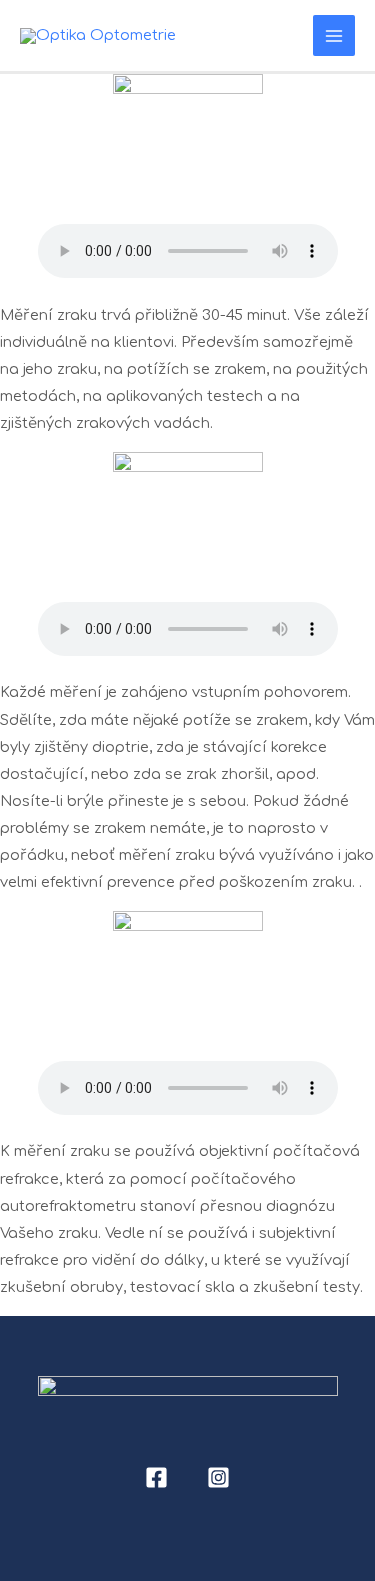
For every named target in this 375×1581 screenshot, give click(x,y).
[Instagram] (218, 1477)
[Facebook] (156, 1477)
